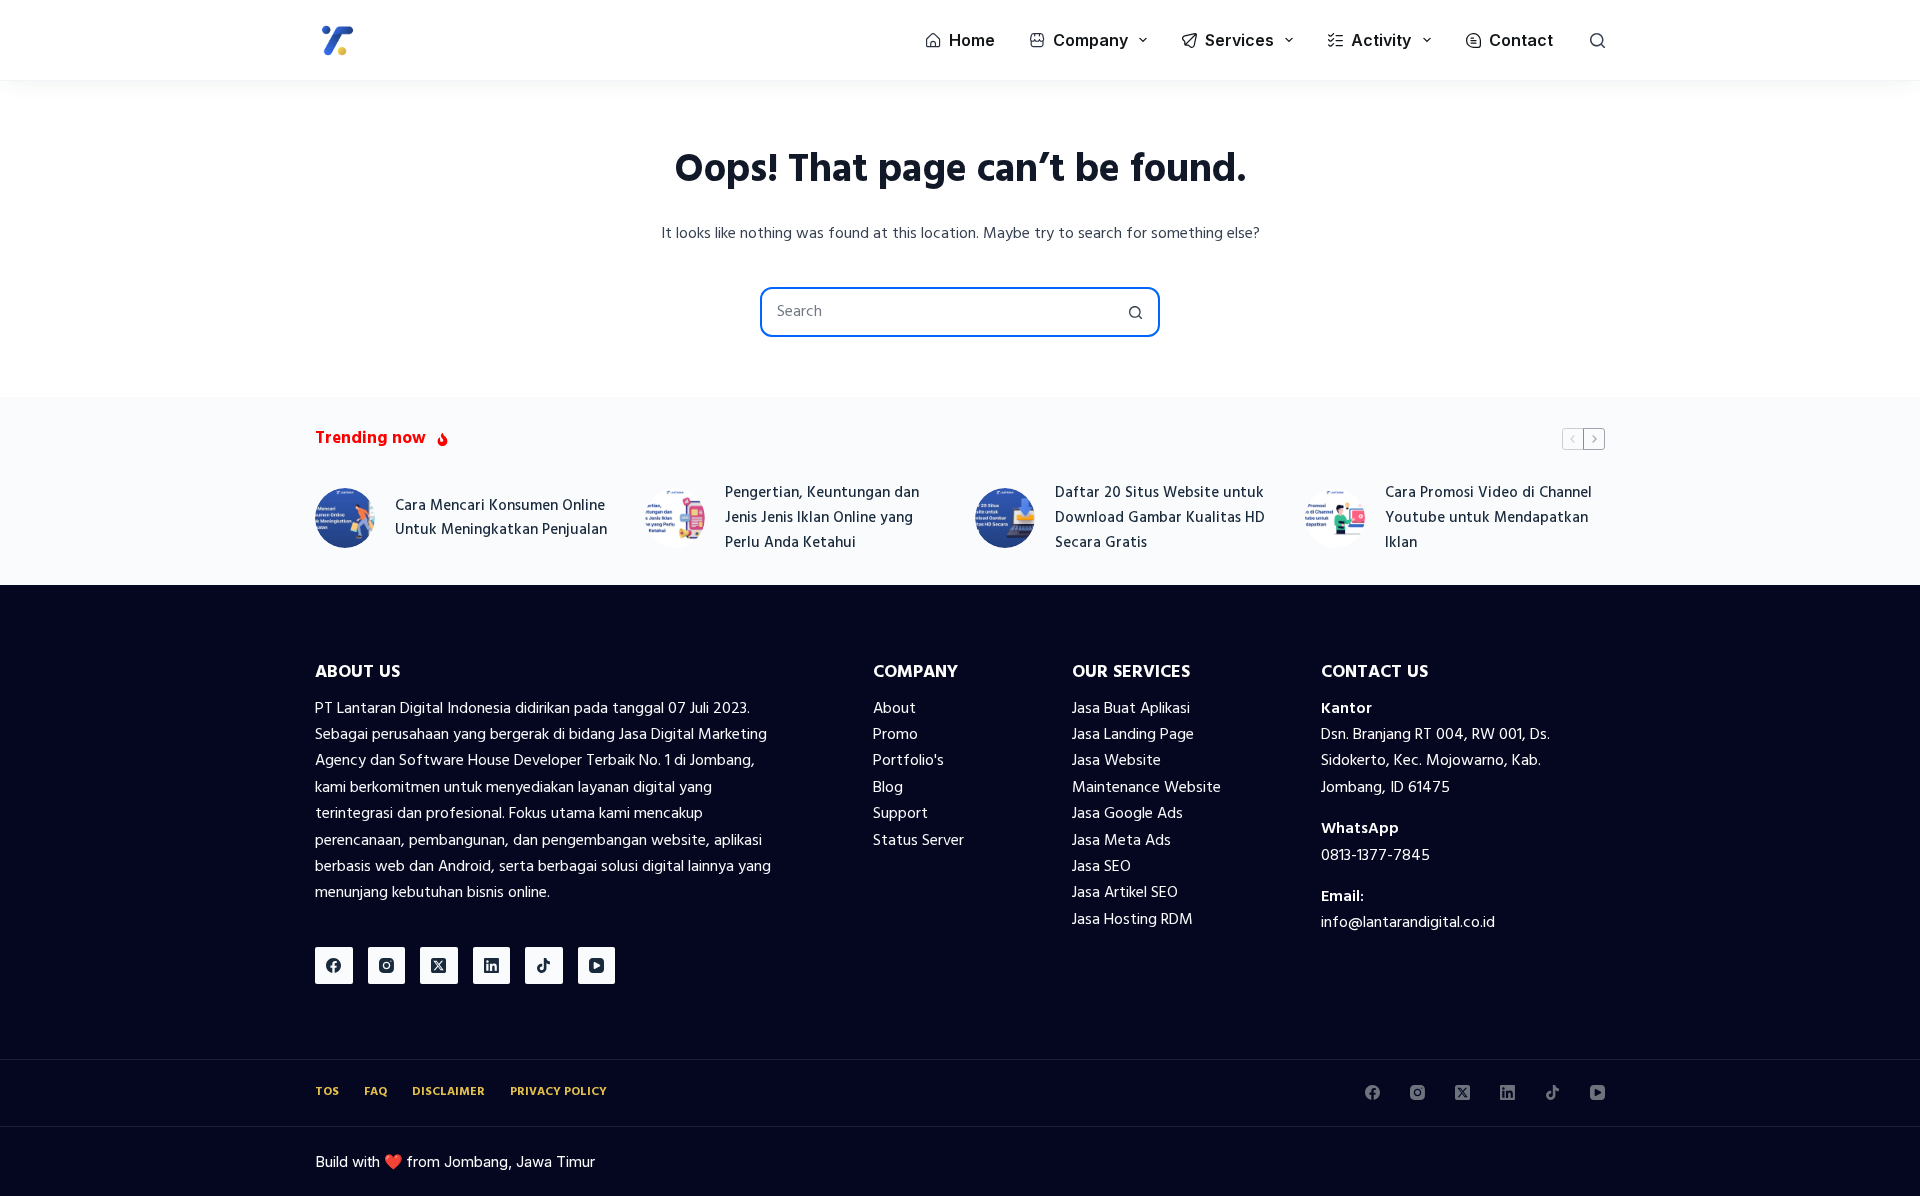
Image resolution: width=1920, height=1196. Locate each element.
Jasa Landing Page (1133, 735)
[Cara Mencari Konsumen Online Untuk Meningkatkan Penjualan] (345, 518)
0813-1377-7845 (1375, 856)
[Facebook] (334, 966)
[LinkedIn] (492, 966)
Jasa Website (1116, 761)
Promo (895, 735)
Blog (888, 788)
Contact (1521, 40)
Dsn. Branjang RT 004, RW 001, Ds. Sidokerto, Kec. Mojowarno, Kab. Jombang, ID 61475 (1435, 761)
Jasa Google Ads (1127, 814)
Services (1239, 40)
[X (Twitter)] (439, 966)
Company (1090, 40)
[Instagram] (387, 966)
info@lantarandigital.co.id (1408, 923)
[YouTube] (597, 966)
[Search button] (1135, 312)
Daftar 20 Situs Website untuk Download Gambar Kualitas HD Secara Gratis (1160, 518)
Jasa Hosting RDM (1132, 920)
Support (900, 814)
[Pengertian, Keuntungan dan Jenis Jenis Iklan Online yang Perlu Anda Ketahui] (675, 518)
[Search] (1597, 40)
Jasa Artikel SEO (1125, 893)
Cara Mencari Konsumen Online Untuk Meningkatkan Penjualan (501, 518)
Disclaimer (448, 1093)
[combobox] (937, 312)
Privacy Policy (558, 1093)
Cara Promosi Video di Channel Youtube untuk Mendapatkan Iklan (1488, 518)
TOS (327, 1093)
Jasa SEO (1101, 867)
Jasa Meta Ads (1121, 841)
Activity (1381, 40)
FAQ (375, 1093)
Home (972, 40)
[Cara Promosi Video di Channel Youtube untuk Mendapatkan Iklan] (1335, 518)
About (894, 709)
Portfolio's (908, 761)
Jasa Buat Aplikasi (1131, 709)
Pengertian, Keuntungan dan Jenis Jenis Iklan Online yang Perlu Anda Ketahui (822, 518)
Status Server (918, 841)
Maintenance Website (1146, 788)
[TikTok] (544, 966)
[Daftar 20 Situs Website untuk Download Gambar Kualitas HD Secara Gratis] (1005, 518)
